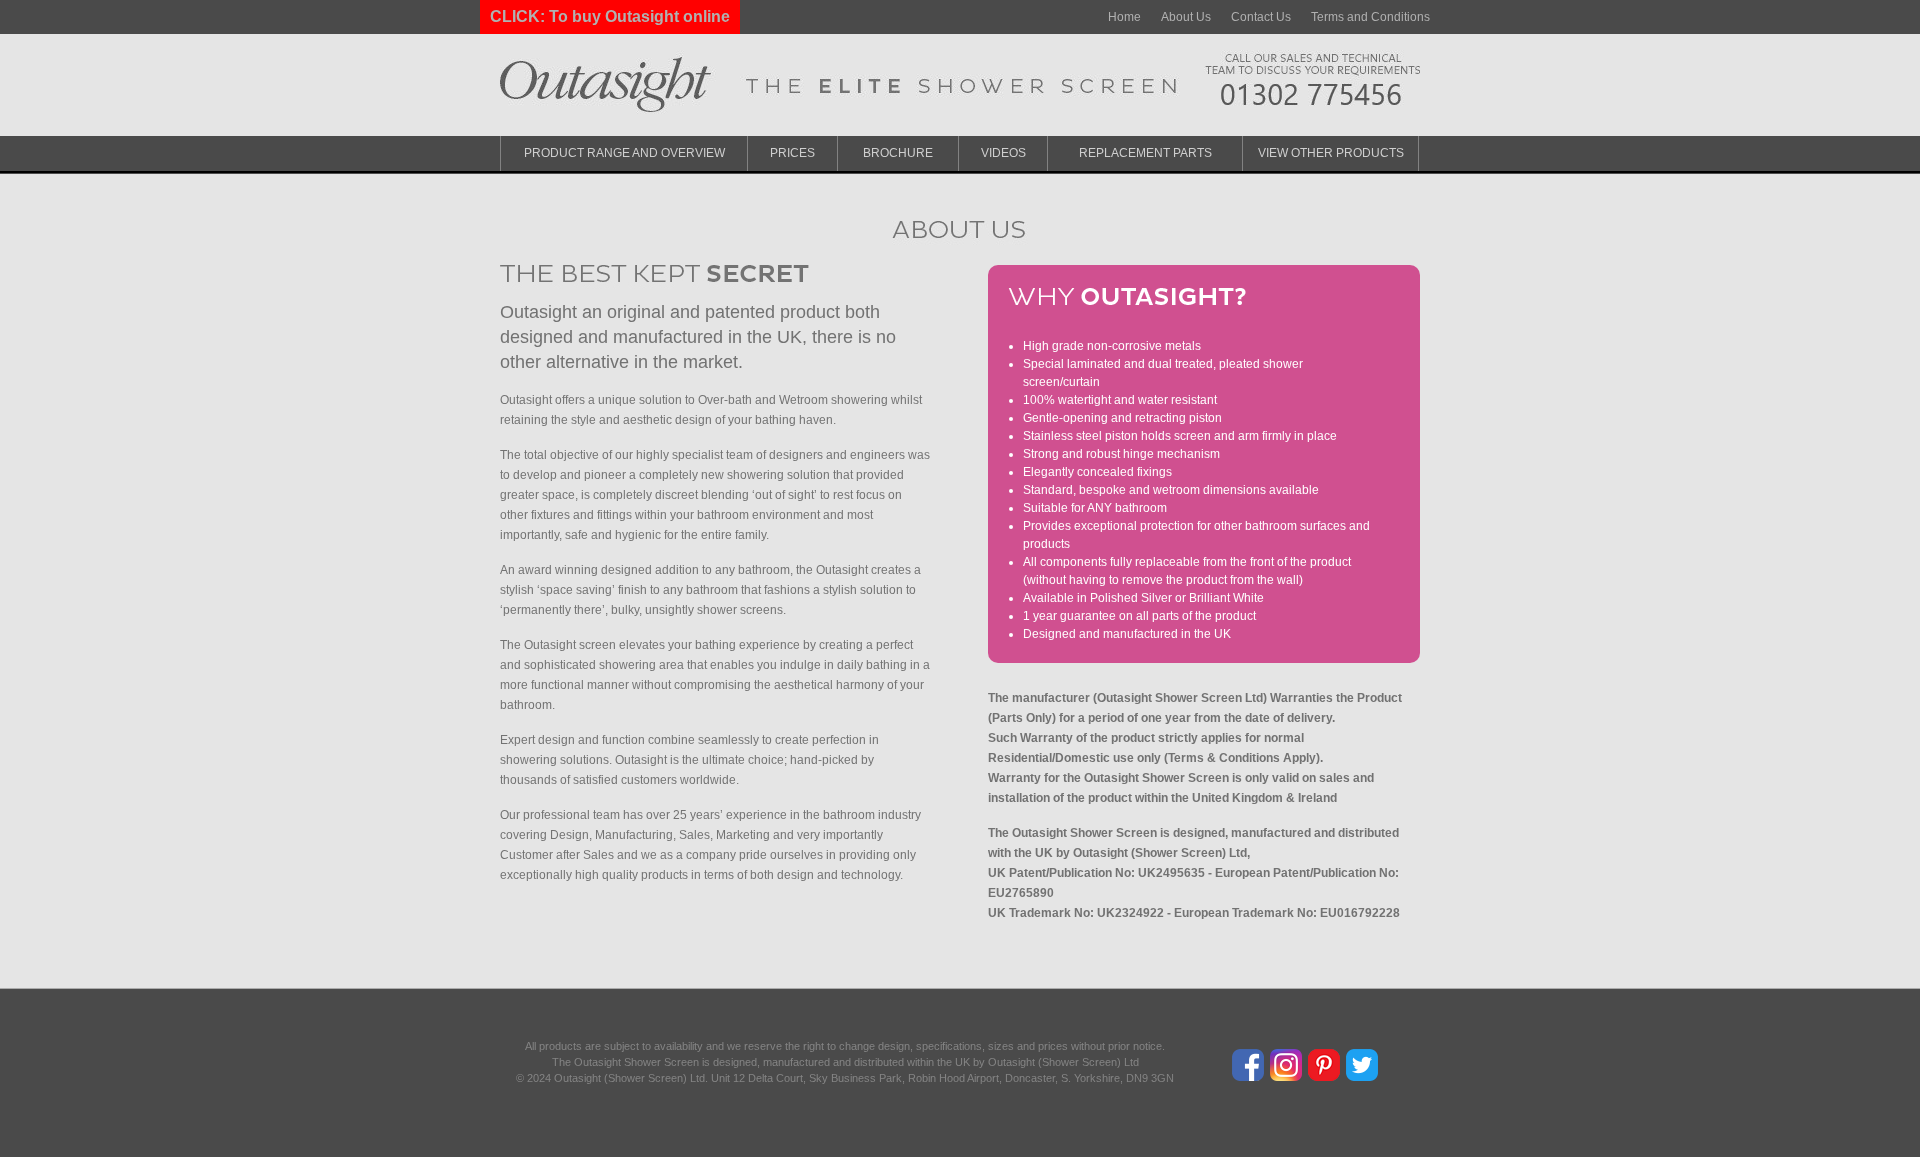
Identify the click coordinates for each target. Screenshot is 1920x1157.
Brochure (898, 153)
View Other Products (1331, 153)
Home (1124, 17)
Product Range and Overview (624, 153)
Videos (1003, 153)
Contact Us (1261, 17)
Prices (792, 153)
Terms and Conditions (1370, 17)
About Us (1186, 17)
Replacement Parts (1145, 153)
